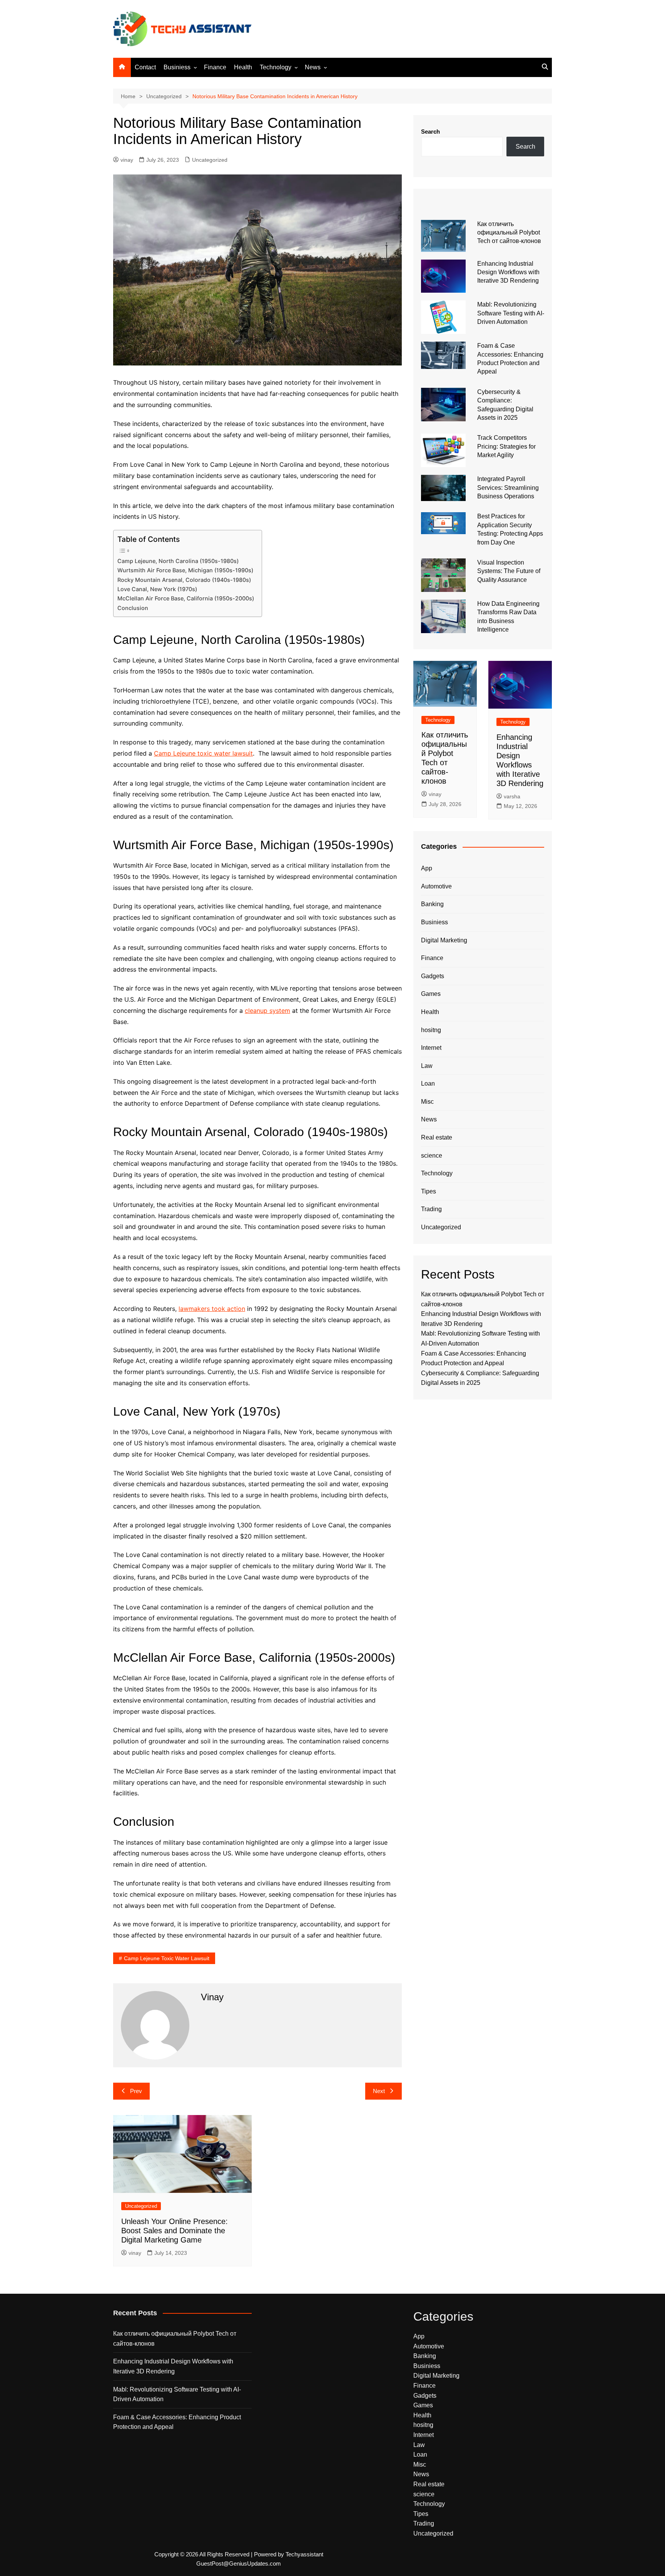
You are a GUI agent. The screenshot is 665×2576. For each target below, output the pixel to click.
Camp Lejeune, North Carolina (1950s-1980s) (178, 561)
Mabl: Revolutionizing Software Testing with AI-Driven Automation (511, 313)
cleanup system (267, 1011)
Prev (136, 2091)
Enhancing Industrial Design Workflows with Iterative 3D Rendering (508, 272)
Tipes (429, 1191)
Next (379, 2091)
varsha (512, 796)
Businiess (177, 67)
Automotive (436, 886)
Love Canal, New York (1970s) (157, 589)
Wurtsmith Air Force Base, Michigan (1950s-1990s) (185, 570)
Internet (431, 1048)
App (427, 868)
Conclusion (133, 608)
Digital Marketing (444, 940)
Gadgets (433, 976)
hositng (431, 1030)
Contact (145, 67)
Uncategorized (210, 160)
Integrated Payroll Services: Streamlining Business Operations (508, 488)
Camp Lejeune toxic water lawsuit (203, 753)
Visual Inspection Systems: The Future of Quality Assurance (509, 571)
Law (427, 1066)
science (432, 1156)
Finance (215, 67)
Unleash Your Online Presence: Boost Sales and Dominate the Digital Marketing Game (175, 2231)
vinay (127, 160)
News (313, 67)
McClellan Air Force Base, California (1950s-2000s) (186, 598)
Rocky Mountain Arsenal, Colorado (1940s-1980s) (184, 580)
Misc (427, 1102)
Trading (431, 1209)
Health (243, 67)
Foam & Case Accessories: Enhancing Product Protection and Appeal (177, 2422)
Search (430, 132)
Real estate (437, 1137)
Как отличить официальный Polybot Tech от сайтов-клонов (509, 233)
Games (431, 994)
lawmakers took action (212, 1309)
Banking (432, 904)
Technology (276, 67)
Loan (428, 1084)
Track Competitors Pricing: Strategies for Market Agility (506, 446)
